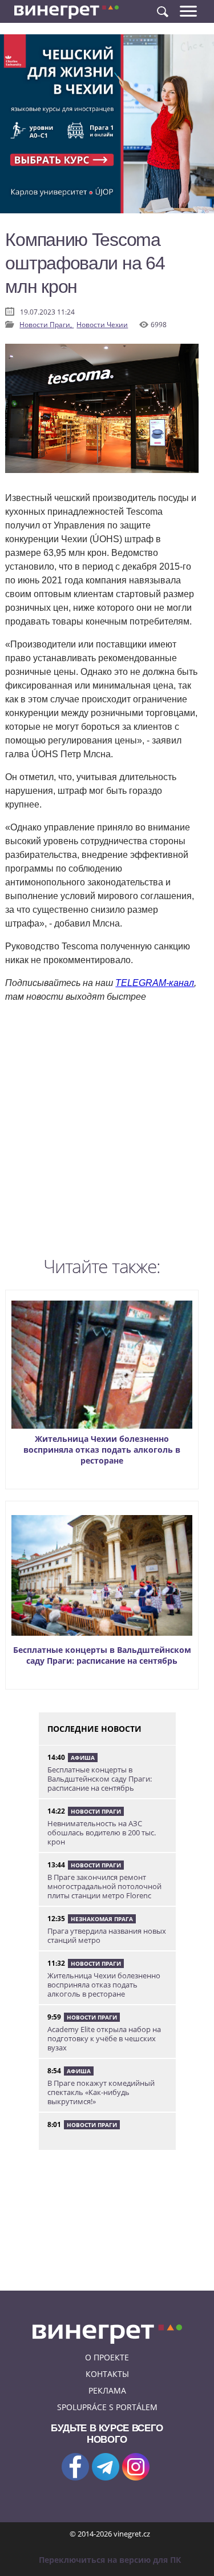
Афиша (83, 1758)
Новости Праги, (47, 325)
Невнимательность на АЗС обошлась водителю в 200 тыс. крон (102, 1832)
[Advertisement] (107, 1133)
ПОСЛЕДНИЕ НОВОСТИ (94, 1729)
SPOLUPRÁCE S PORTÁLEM (107, 2407)
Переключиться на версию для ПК (110, 2560)
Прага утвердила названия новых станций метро (107, 1935)
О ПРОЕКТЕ (107, 2357)
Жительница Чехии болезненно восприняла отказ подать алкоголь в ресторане (102, 1450)
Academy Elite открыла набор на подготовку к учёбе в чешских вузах (104, 2038)
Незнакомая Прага (102, 1919)
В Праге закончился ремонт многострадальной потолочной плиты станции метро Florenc (104, 1886)
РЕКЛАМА (107, 2390)
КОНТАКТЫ (107, 2374)
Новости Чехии (102, 325)
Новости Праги (96, 1811)
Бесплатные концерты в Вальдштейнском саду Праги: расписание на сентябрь (102, 1655)
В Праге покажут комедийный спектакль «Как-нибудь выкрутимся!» (101, 2092)
